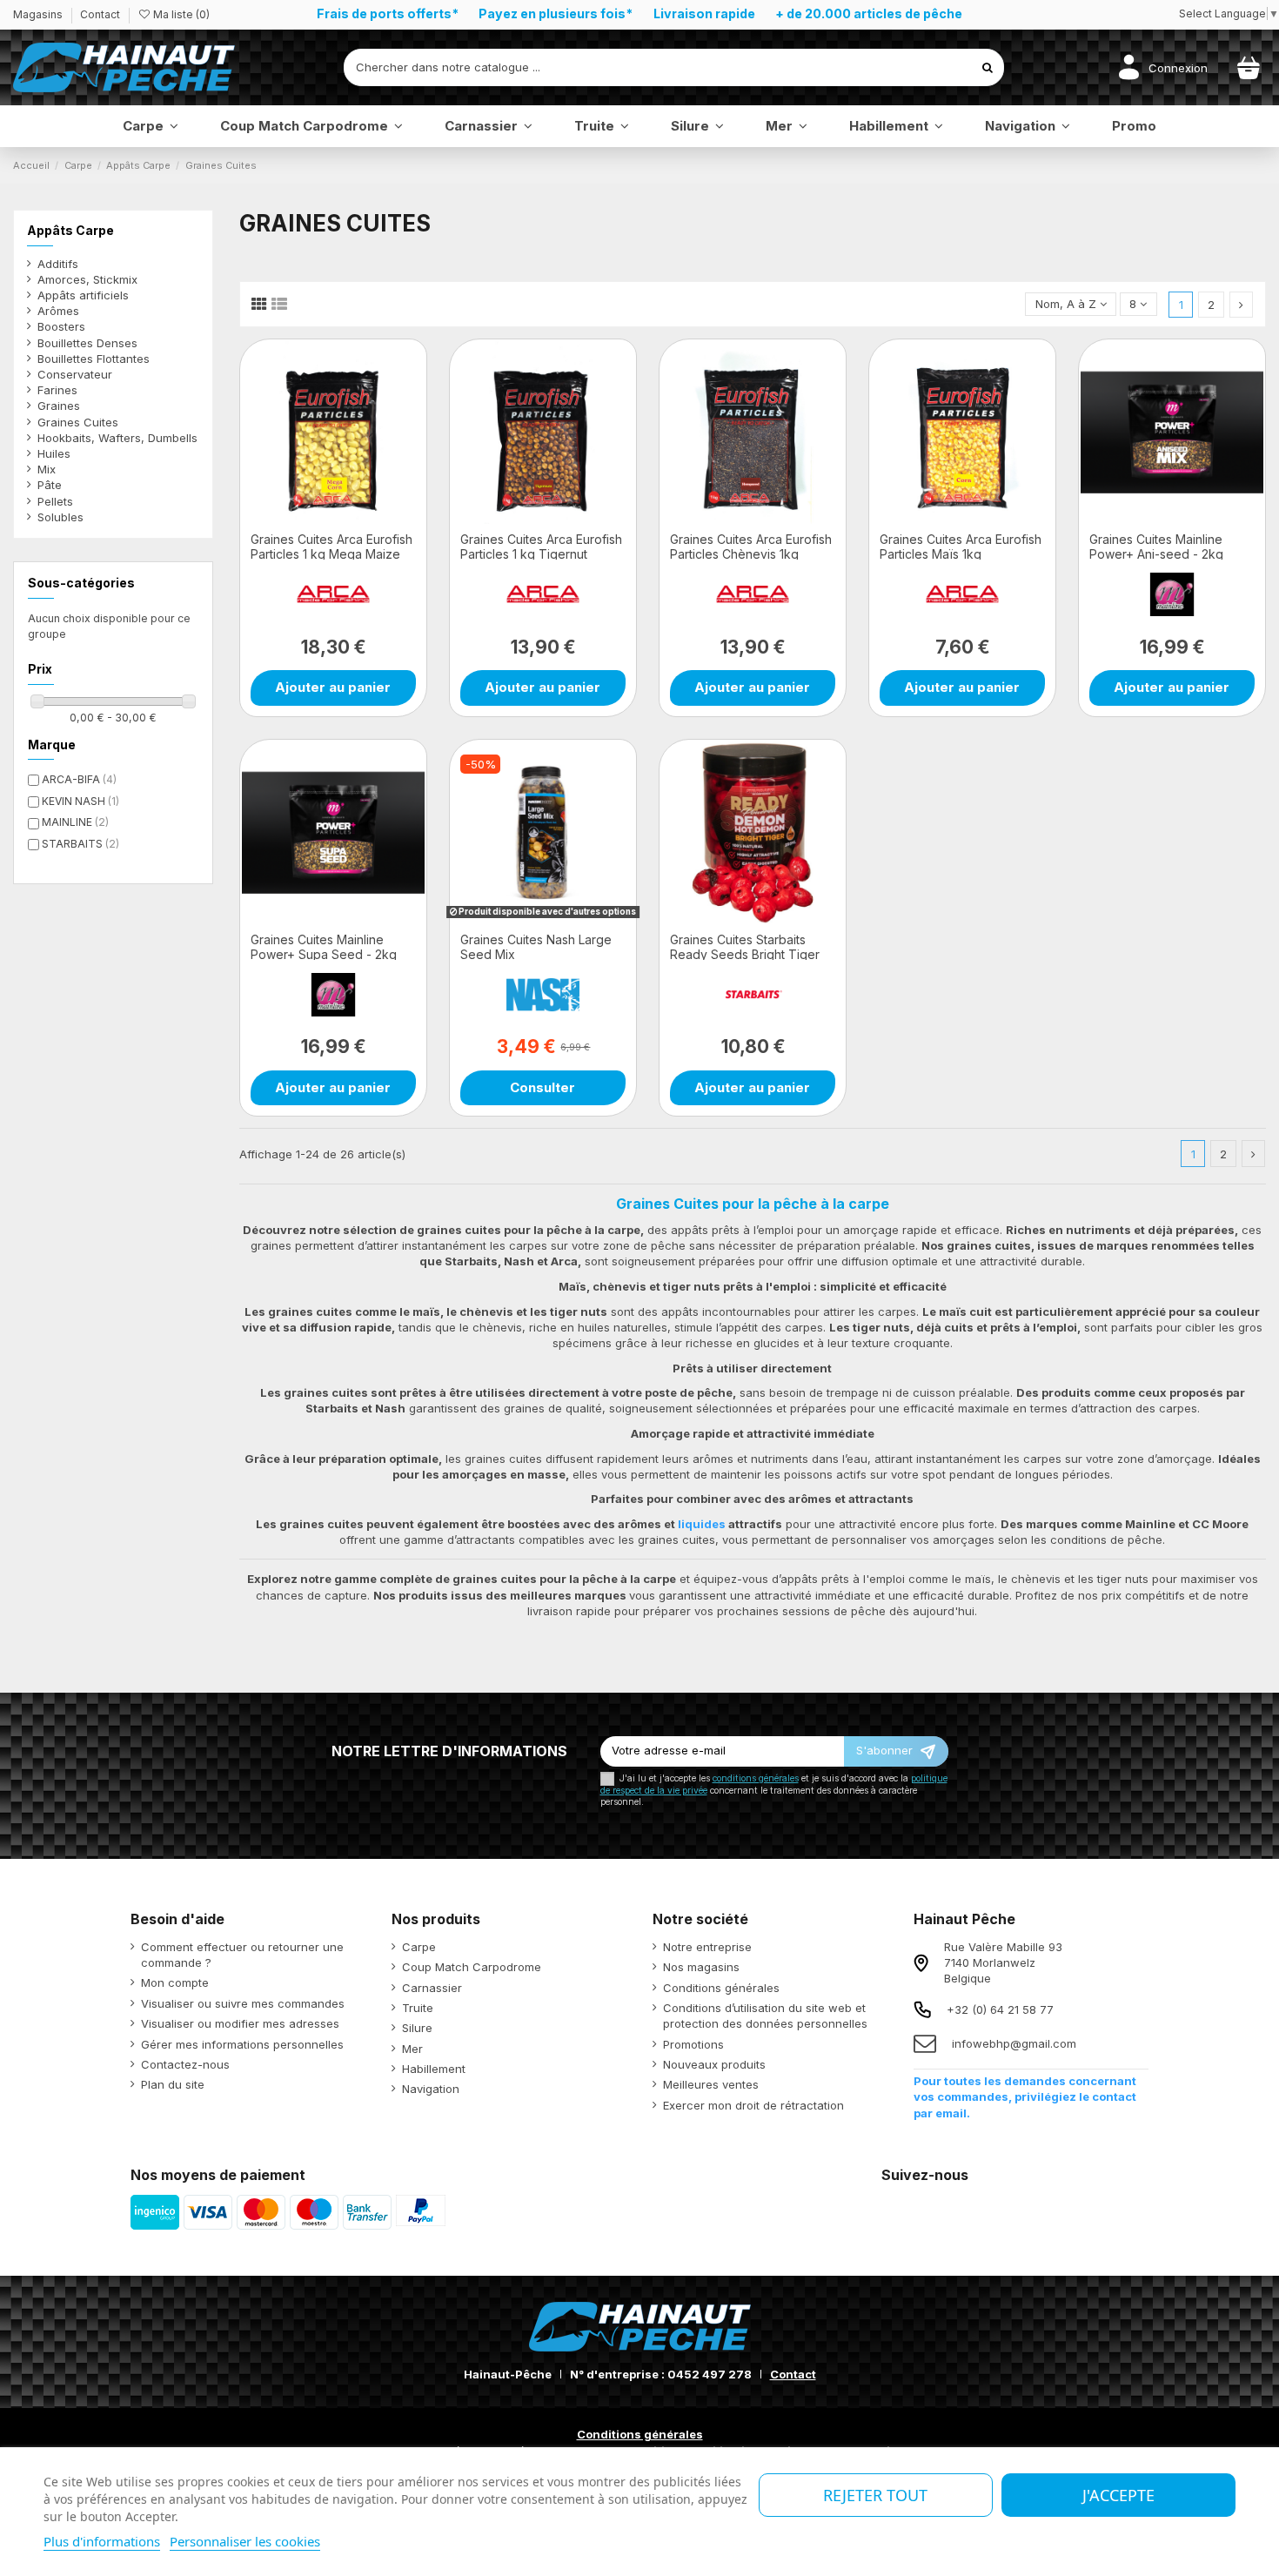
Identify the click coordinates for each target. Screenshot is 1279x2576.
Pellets (55, 501)
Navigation (431, 2089)
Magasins (39, 14)
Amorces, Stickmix (87, 279)
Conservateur (75, 374)
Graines (59, 406)
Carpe (419, 1947)
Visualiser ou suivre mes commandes (243, 2003)
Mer (412, 2049)
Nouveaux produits (714, 2064)
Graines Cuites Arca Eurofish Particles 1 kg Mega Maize (331, 547)
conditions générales (756, 1778)
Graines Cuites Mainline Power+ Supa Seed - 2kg (324, 947)
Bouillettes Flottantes (94, 359)
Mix (47, 469)
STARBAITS (80, 844)
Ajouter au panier (333, 687)
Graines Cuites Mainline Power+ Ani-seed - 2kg (1156, 547)
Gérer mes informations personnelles (242, 2044)
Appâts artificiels (83, 295)
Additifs (58, 264)
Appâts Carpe (70, 230)
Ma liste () (180, 14)
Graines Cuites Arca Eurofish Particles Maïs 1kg (961, 547)
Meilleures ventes (711, 2084)
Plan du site (173, 2084)
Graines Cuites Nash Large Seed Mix (536, 947)
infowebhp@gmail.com (1014, 2043)
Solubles (60, 517)
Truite (418, 2008)
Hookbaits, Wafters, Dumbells (117, 438)
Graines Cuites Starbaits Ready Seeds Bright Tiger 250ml (745, 954)
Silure (417, 2028)
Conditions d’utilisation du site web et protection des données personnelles (765, 2016)
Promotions (693, 2044)
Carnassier (432, 1988)
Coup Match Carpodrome (472, 1967)
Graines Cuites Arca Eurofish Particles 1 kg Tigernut (541, 547)
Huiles (54, 453)
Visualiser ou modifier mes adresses (240, 2023)
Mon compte (175, 1982)
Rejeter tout (875, 2495)
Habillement (434, 2069)
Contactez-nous (185, 2064)
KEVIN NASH (80, 801)
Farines (57, 390)
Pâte (50, 485)
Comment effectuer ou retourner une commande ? (242, 1955)
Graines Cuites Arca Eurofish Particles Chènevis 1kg (751, 547)
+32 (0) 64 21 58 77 (1000, 2009)
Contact (100, 14)
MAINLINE (75, 822)
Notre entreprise (707, 1947)
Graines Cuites (78, 422)
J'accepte (1118, 2495)
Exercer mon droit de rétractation (753, 2105)
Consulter (542, 1087)
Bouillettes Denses (87, 343)
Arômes (58, 311)
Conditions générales (721, 1988)
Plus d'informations (102, 2541)
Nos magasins (701, 1967)
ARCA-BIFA (79, 779)
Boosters (61, 326)
